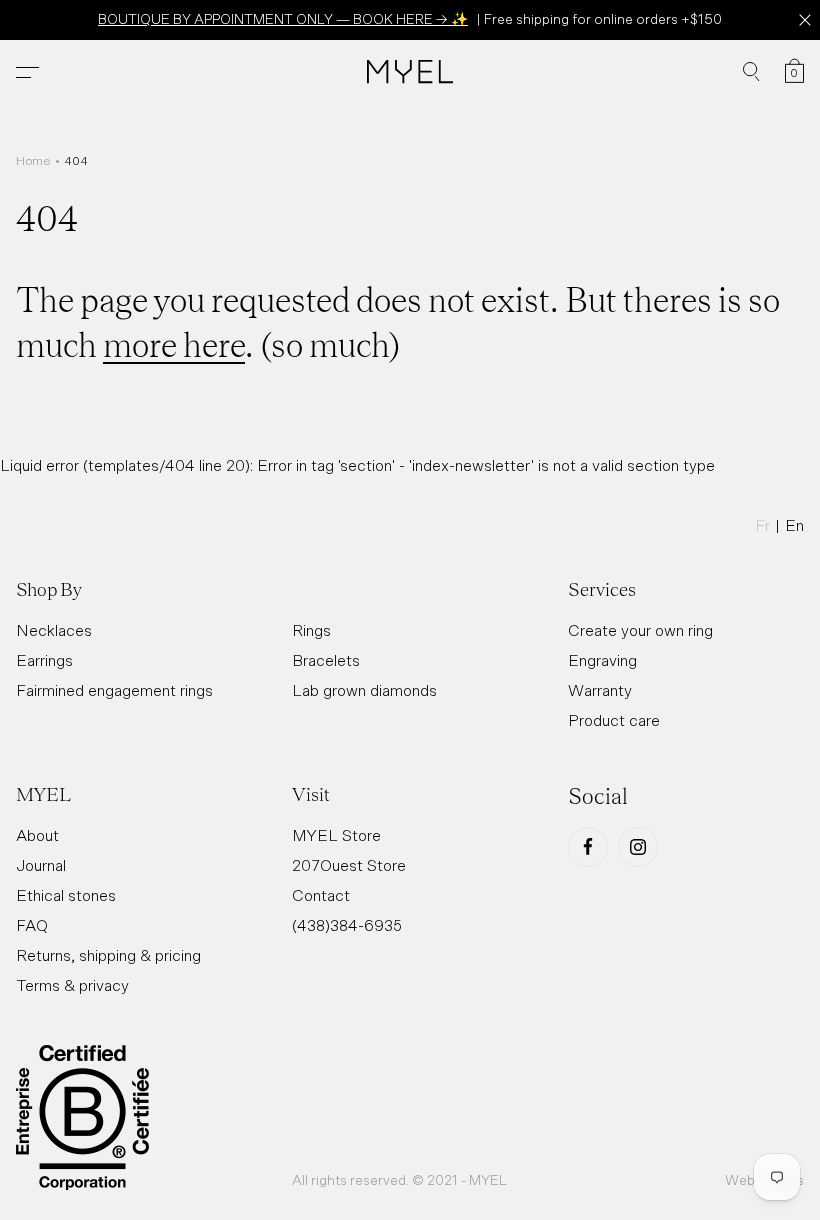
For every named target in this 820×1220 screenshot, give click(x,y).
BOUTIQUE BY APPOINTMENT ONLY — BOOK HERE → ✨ (283, 19)
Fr (762, 525)
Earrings (44, 660)
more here (174, 342)
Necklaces (54, 630)
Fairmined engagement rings (114, 690)
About (37, 835)
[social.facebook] (588, 847)
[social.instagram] (638, 847)
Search (751, 72)
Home (33, 161)
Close (804, 20)
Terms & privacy (72, 985)
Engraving (602, 660)
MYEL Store (336, 835)
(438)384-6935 (347, 925)
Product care (614, 720)
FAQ (32, 925)
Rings (311, 630)
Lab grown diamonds (364, 690)
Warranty (600, 690)
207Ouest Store (349, 865)
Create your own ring (640, 630)
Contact (321, 895)
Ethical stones (66, 895)
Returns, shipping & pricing (108, 955)
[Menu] (27, 72)
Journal (41, 865)
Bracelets (326, 660)
